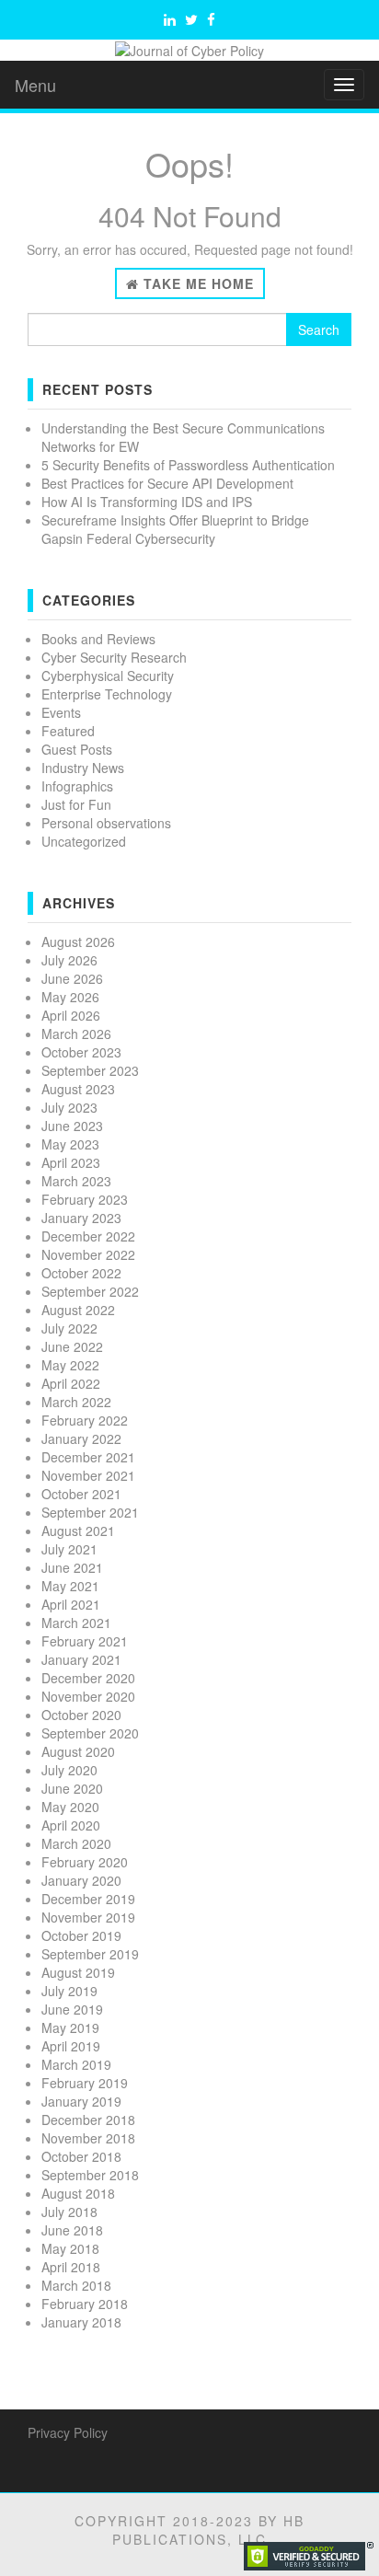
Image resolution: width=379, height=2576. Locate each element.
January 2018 (81, 2322)
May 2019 (70, 2027)
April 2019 (71, 2046)
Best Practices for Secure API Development (167, 483)
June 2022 (72, 1346)
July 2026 (69, 960)
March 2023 (76, 1181)
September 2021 (90, 1512)
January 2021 (81, 1659)
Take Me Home (196, 283)
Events (61, 712)
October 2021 (81, 1494)
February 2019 (85, 2083)
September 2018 (90, 2175)
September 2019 (90, 1954)
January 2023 (81, 1218)
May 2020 (70, 1807)
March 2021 (76, 1623)
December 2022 (88, 1236)
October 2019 (81, 1935)
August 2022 (78, 1310)
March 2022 (76, 1402)
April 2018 (71, 2267)
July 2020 (69, 1770)
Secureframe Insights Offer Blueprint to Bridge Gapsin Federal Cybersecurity (175, 529)
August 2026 (78, 941)
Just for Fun (76, 804)
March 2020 (76, 1843)
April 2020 (71, 1825)
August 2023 (78, 1089)
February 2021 (85, 1641)
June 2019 (72, 2009)
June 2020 (72, 1788)
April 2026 (71, 1015)
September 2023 (90, 1070)
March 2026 (76, 1034)
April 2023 (71, 1162)
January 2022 (81, 1438)
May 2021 (70, 1586)
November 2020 (88, 1696)
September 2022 (90, 1291)
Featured (68, 731)
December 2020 (88, 1678)
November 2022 (88, 1254)
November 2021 (88, 1475)
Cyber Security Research (114, 657)
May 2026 (70, 997)
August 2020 (78, 1751)
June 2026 (72, 978)
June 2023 (72, 1126)
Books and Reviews (98, 639)
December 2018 (88, 2120)
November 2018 (88, 2138)
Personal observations (106, 823)
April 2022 (71, 1383)
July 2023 (69, 1107)
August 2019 (78, 1972)
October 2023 (81, 1052)
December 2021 (88, 1457)
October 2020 (81, 1715)
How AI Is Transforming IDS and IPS (147, 502)
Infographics (77, 786)
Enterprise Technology (107, 694)
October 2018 (81, 2156)
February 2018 (85, 2304)
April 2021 (71, 1604)
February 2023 (85, 1199)
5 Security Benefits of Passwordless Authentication (188, 465)
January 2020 (81, 1880)
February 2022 (85, 1420)
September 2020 (90, 1733)
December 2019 (88, 1899)
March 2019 (76, 2064)
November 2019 (88, 1917)
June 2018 (72, 2230)
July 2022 (69, 1328)
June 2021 (72, 1567)
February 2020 (85, 1862)
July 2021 (69, 1549)
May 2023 (70, 1144)
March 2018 (76, 2285)
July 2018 (69, 2212)
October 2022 (81, 1273)
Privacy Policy (68, 2432)
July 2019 (69, 1991)
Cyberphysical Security (108, 676)
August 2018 (78, 2193)
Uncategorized (84, 841)
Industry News (83, 768)
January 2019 (81, 2101)
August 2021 (78, 1531)
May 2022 (70, 1365)
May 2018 (70, 2248)
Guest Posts (77, 749)
